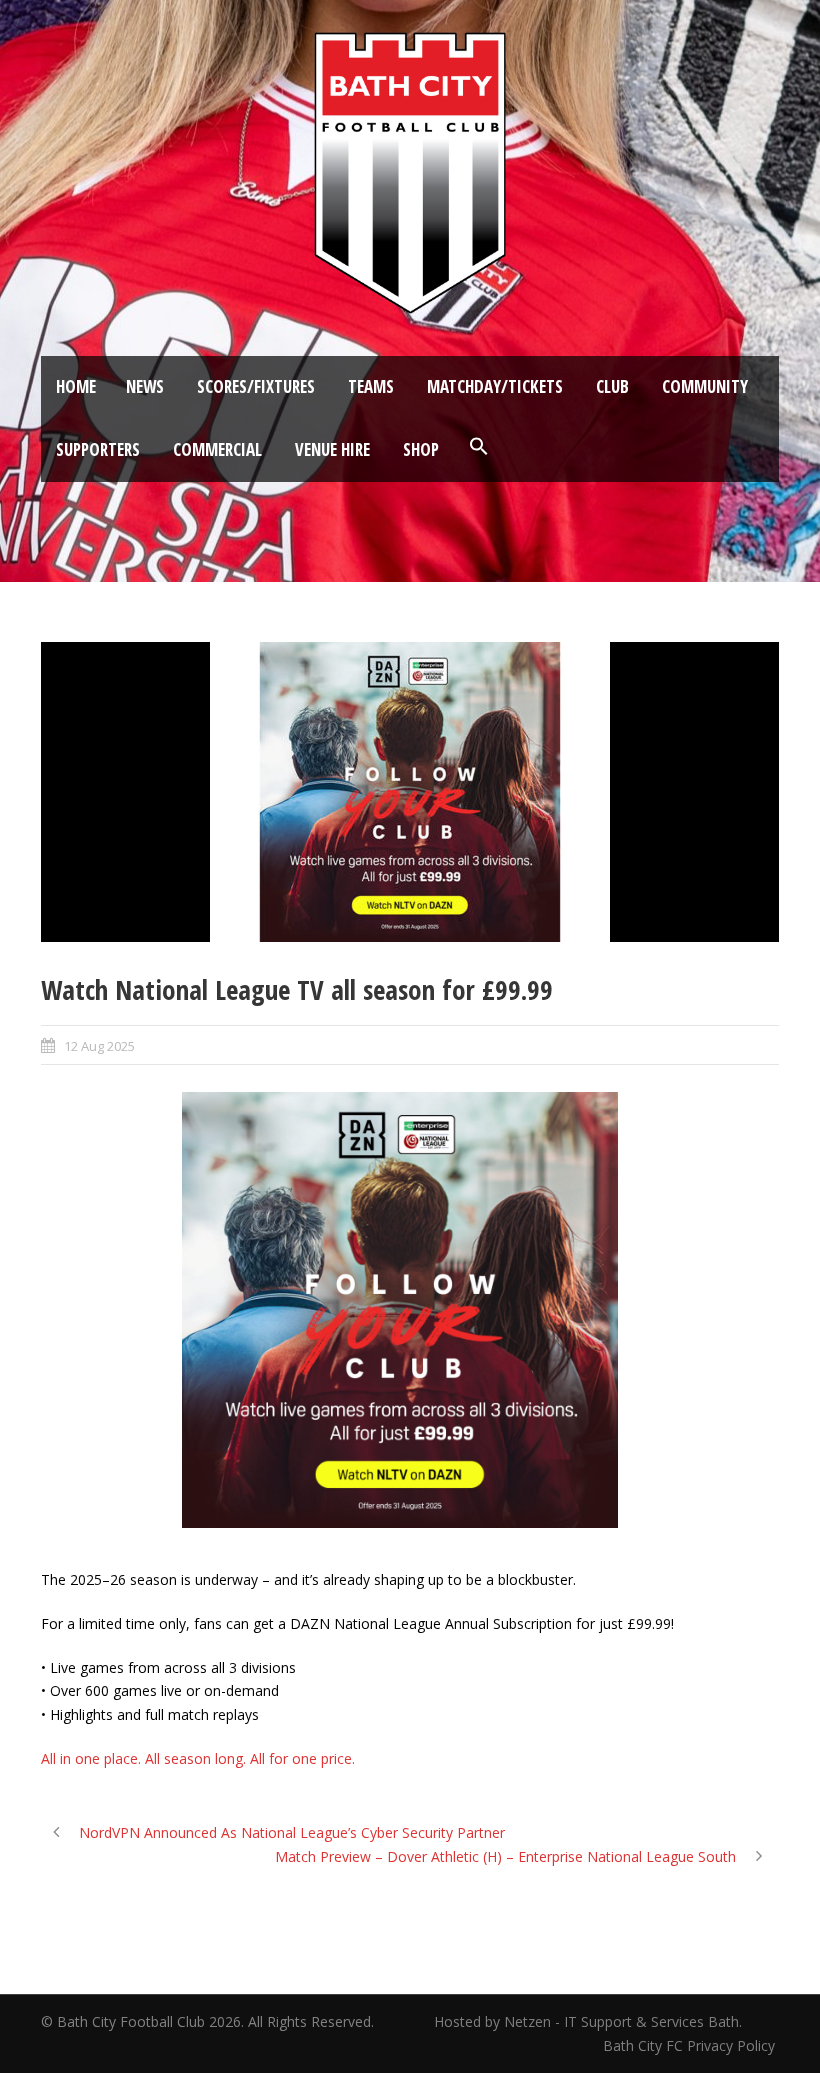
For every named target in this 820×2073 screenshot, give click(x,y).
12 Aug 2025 (99, 1046)
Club (612, 386)
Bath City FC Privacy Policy (691, 2045)
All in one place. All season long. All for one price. (198, 1758)
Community (705, 386)
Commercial (217, 449)
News (145, 386)
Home (76, 386)
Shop (421, 449)
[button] (479, 447)
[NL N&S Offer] (410, 792)
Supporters (98, 449)
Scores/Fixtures (256, 386)
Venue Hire (332, 449)
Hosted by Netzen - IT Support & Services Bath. (588, 2021)
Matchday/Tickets (495, 386)
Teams (371, 386)
